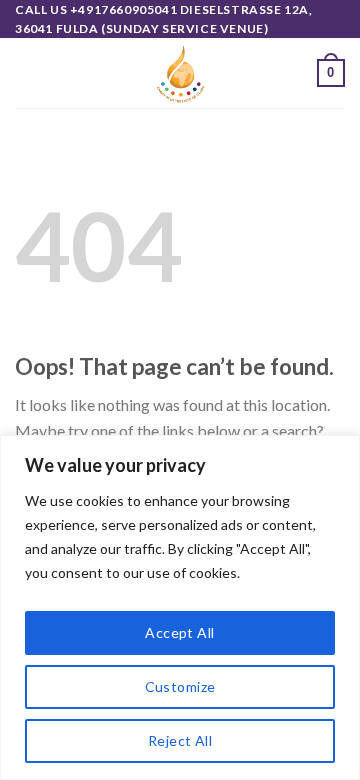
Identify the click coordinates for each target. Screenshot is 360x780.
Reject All (180, 740)
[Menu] (27, 73)
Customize (180, 686)
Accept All (179, 632)
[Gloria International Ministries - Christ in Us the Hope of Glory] (180, 73)
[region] (180, 607)
